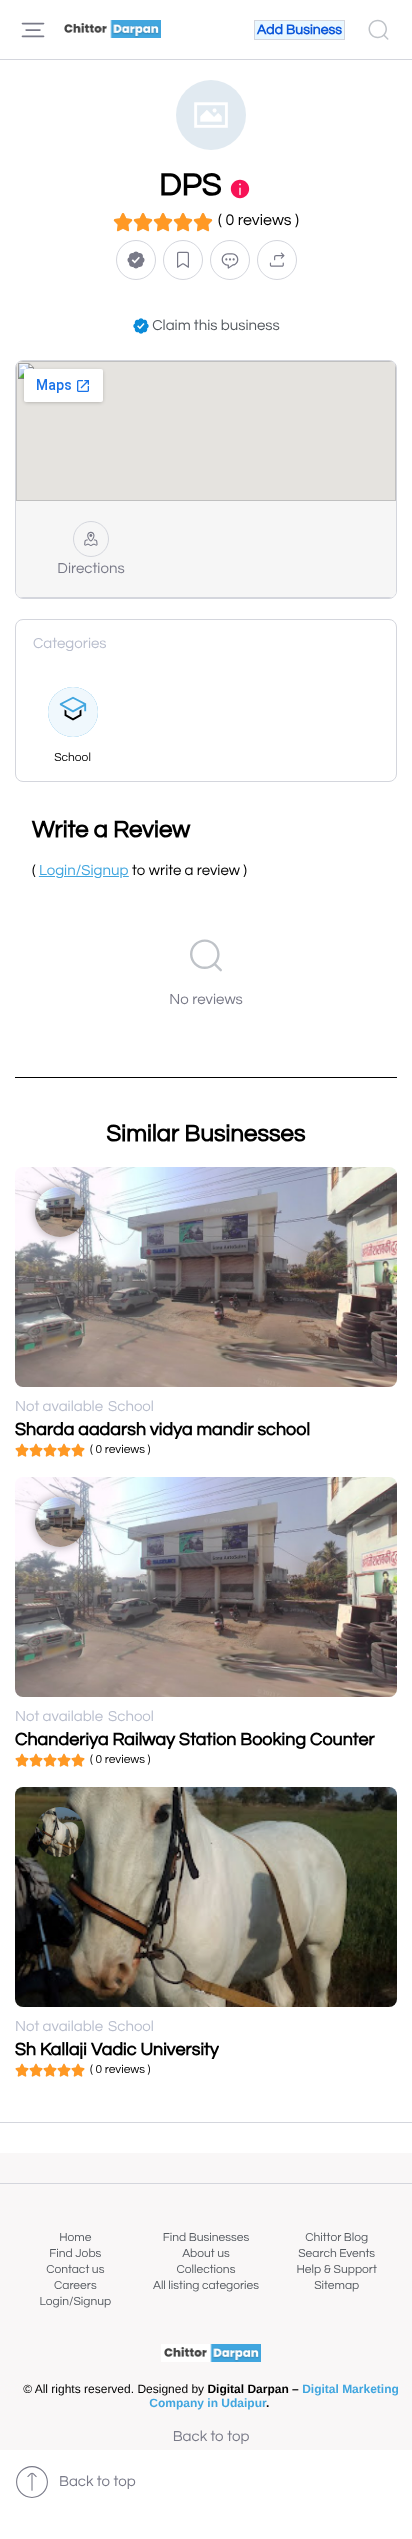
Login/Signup (76, 2301)
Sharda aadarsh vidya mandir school (162, 1429)
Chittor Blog (336, 2237)
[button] (136, 259)
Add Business (299, 30)
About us (206, 2253)
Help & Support (336, 2269)
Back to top (211, 2437)
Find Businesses (206, 2237)
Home (75, 2237)
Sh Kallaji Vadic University (117, 2049)
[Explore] (33, 30)
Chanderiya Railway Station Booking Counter (195, 1739)
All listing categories (206, 2285)
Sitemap (336, 2285)
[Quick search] (378, 30)
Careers (75, 2285)
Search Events (336, 2253)
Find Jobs (75, 2253)
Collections (206, 2269)
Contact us (75, 2269)
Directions (90, 569)
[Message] (230, 259)
